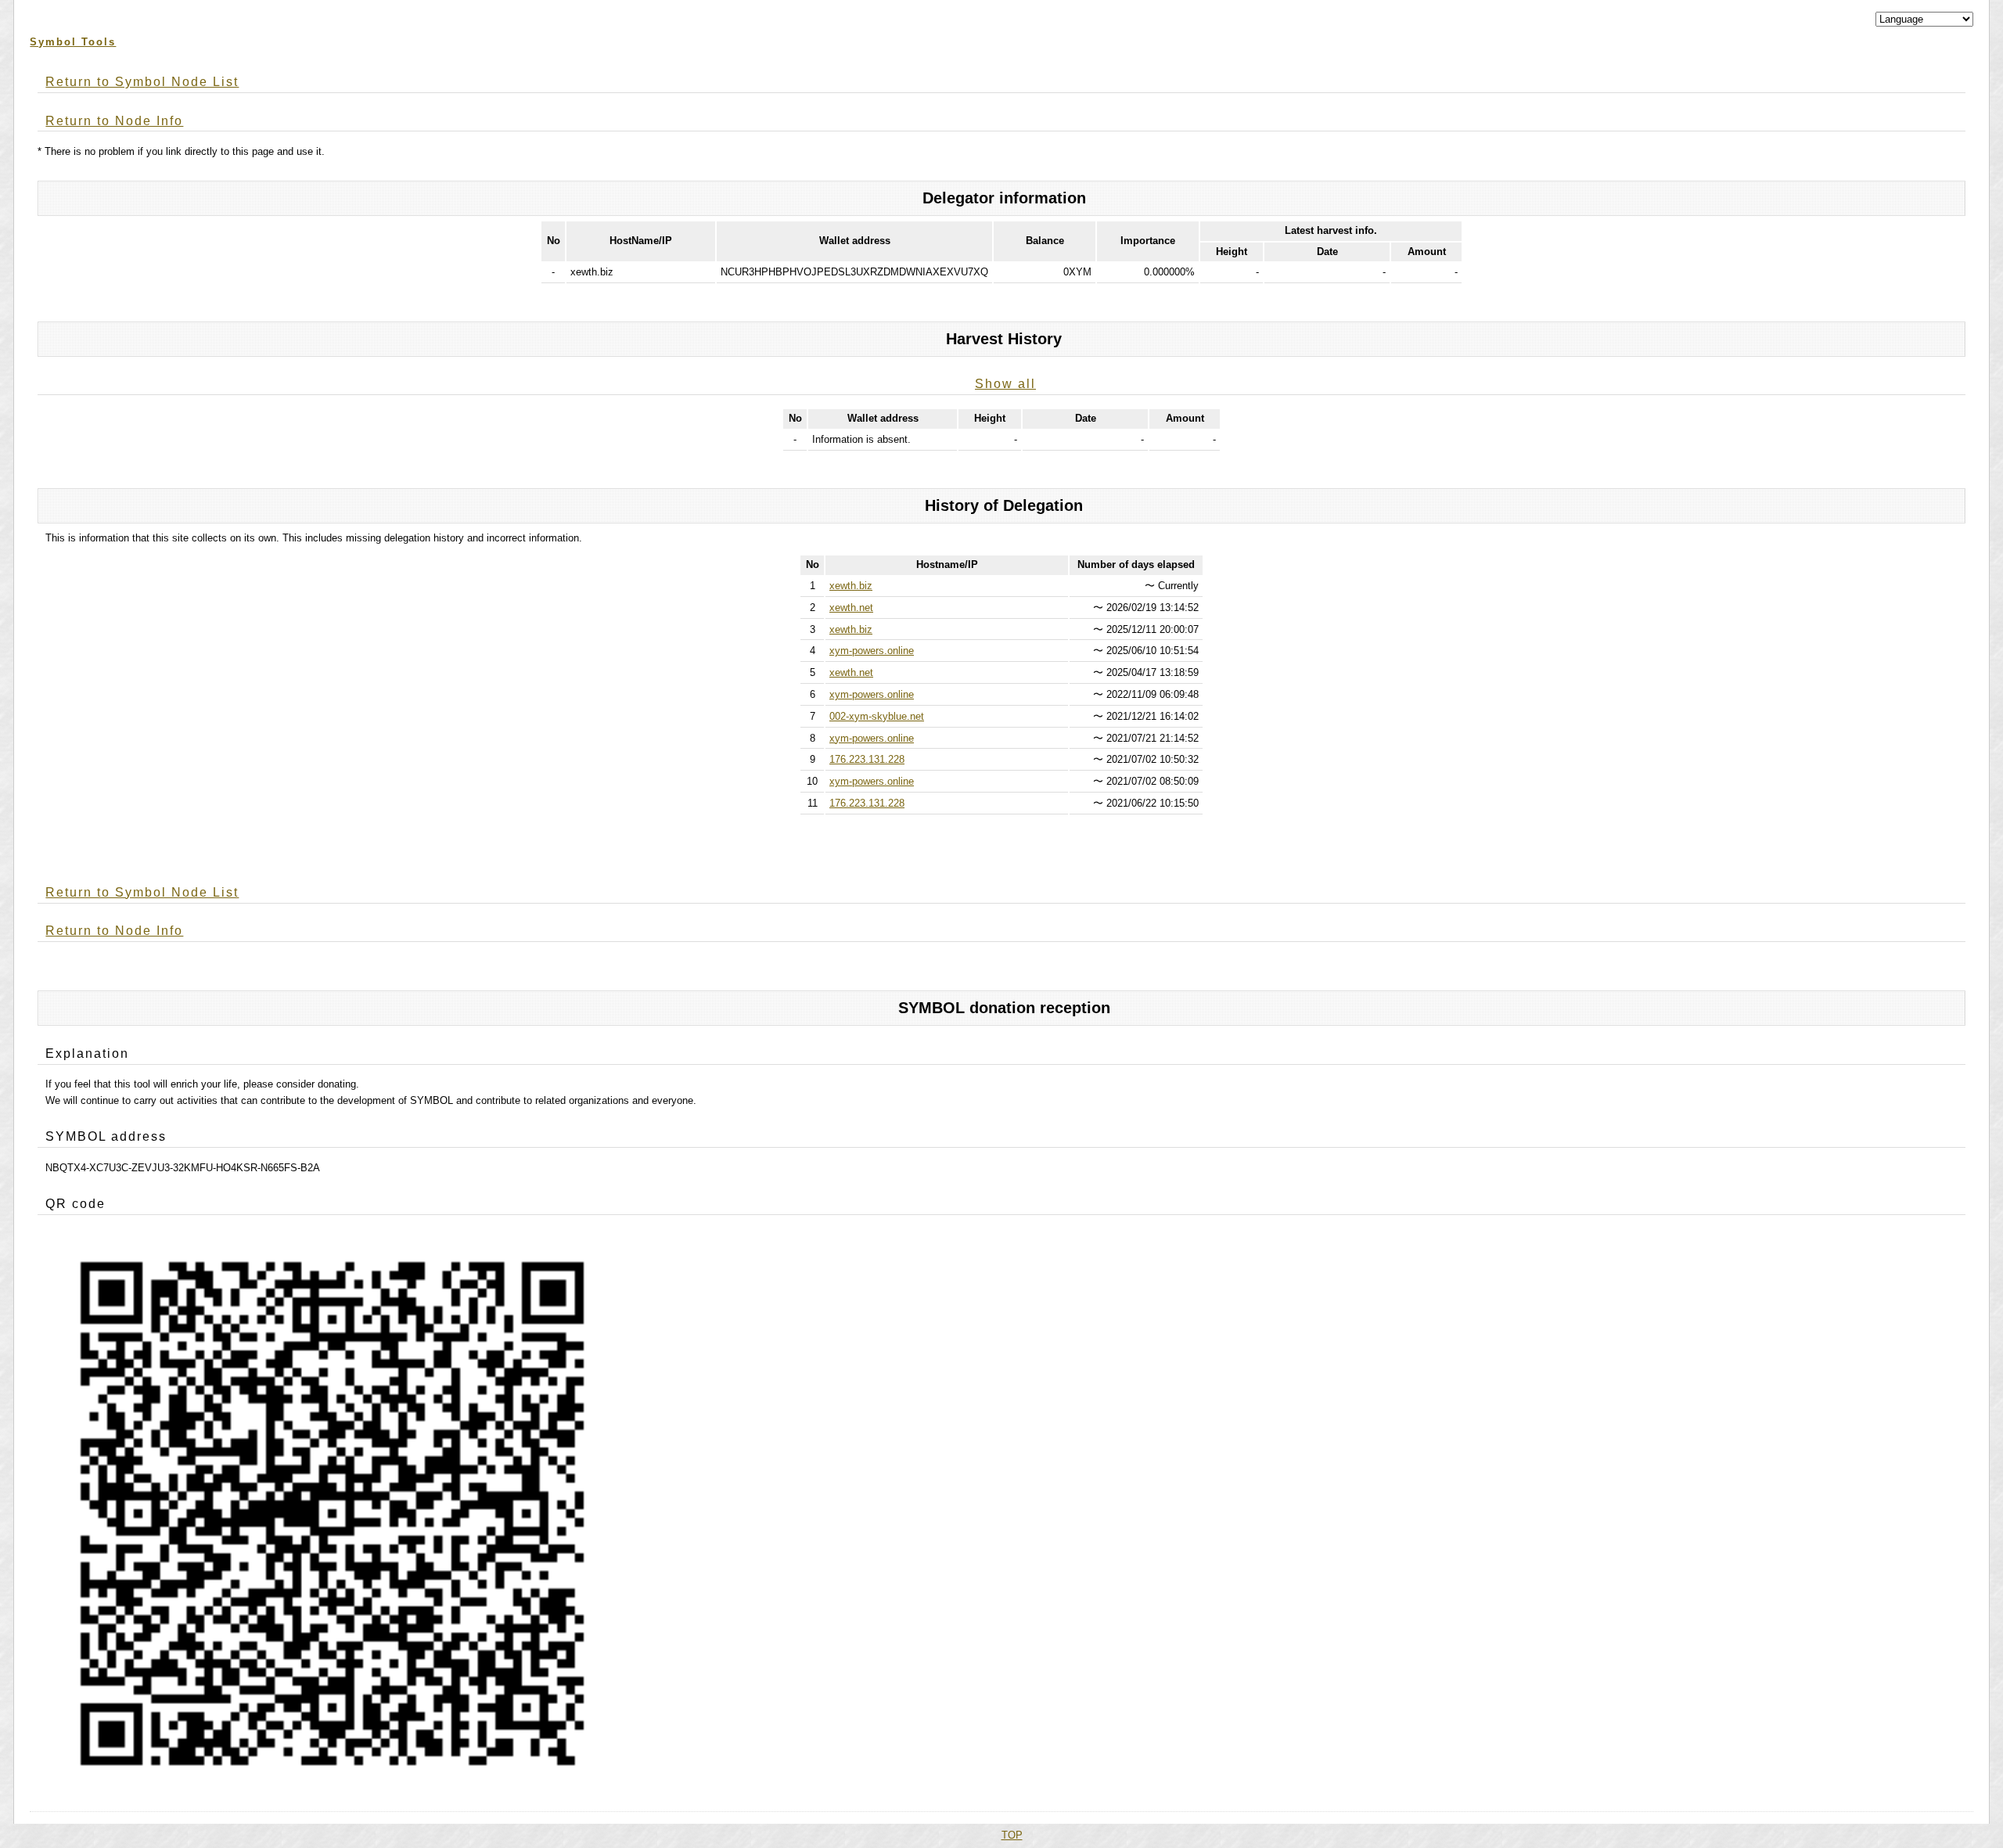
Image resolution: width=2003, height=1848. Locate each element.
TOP (1012, 1835)
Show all (1005, 384)
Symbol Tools (73, 42)
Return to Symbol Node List (142, 82)
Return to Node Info (114, 121)
